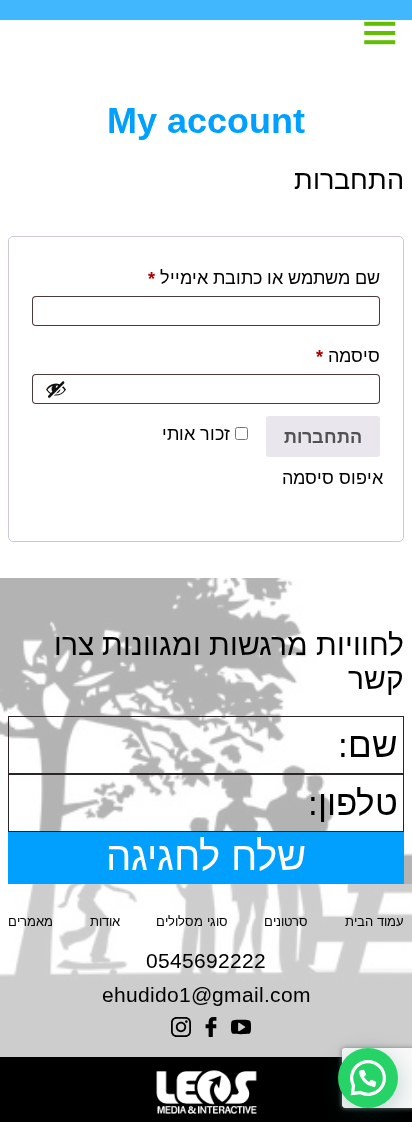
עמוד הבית (374, 921)
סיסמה (329, 355)
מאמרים (30, 921)
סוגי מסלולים (192, 921)
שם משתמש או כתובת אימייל (245, 277)
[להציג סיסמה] (56, 389)
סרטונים (286, 921)
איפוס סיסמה (332, 478)
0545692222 (206, 960)
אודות (105, 921)
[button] (368, 1078)
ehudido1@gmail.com (206, 994)
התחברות (323, 437)
